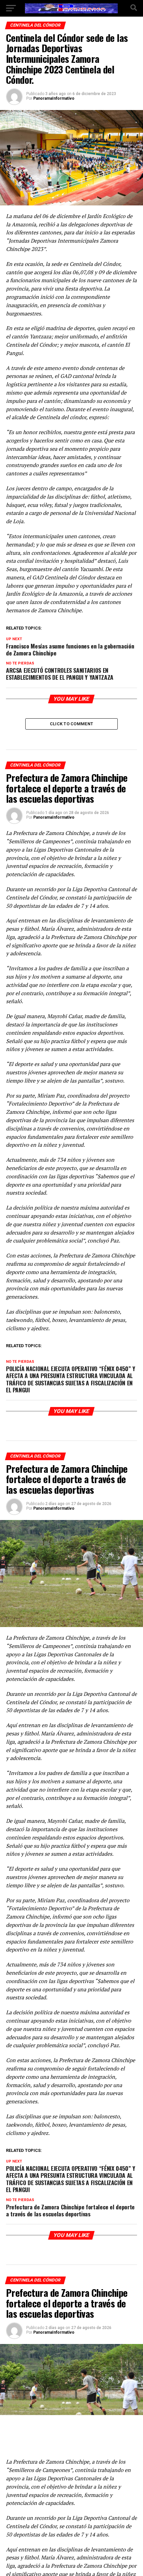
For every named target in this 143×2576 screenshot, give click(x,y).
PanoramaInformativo (54, 98)
